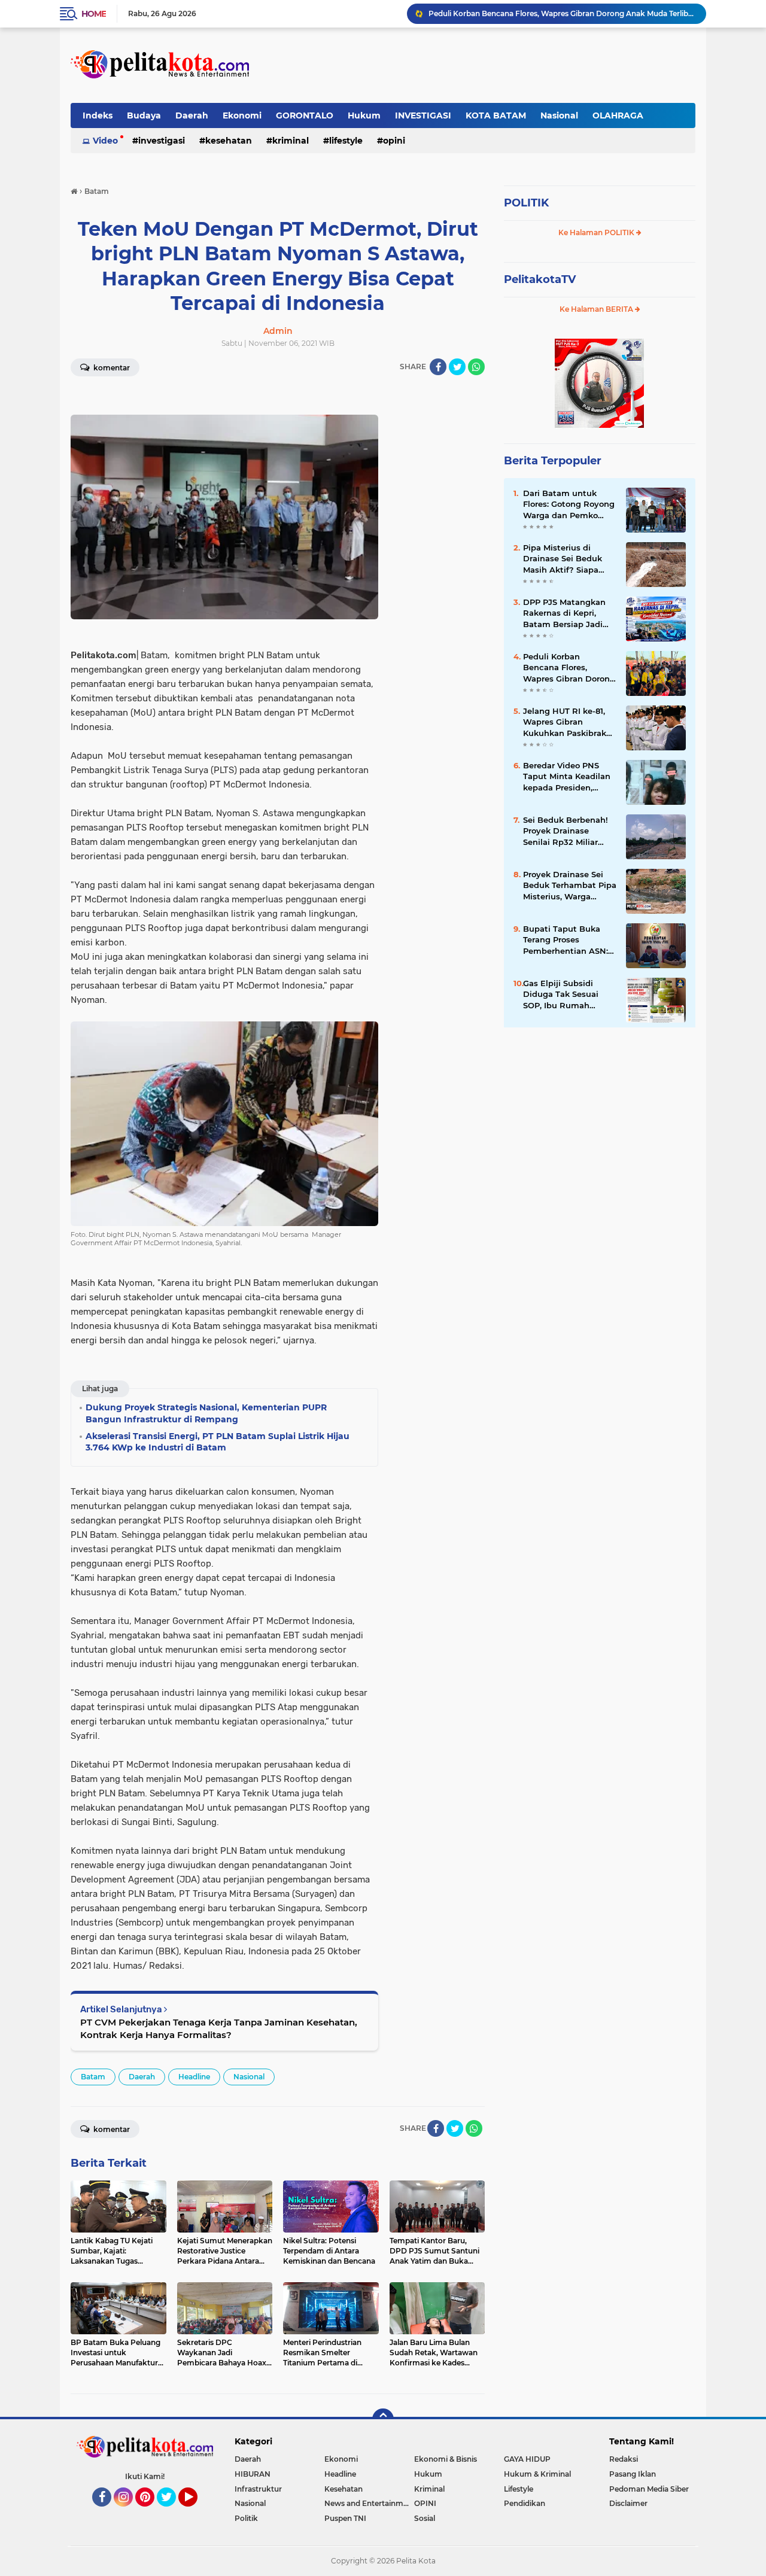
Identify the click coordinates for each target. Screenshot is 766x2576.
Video (105, 141)
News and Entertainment (369, 2503)
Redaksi (624, 2459)
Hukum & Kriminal (537, 2474)
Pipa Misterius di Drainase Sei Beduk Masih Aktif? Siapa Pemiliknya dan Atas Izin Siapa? (565, 559)
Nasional (559, 115)
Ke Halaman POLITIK (597, 232)
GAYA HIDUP (527, 2459)
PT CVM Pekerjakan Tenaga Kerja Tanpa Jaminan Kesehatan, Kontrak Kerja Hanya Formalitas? (219, 2028)
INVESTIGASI (423, 115)
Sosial (425, 2518)
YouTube (196, 2512)
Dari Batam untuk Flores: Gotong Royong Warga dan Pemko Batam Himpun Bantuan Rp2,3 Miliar (569, 504)
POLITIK (526, 203)
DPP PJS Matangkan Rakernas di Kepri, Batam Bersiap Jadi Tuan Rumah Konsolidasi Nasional (565, 613)
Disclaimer (628, 2503)
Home (94, 14)
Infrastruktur (258, 2489)
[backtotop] (383, 2419)
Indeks (98, 115)
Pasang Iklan (633, 2474)
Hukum (364, 115)
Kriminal (291, 141)
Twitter (172, 2512)
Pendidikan (525, 2503)
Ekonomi (242, 115)
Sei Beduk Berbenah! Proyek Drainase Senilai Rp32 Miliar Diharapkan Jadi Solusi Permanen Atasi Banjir (569, 831)
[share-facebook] (438, 367)
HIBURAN (253, 2474)
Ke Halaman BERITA (597, 309)
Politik (246, 2518)
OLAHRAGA (618, 115)
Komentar (111, 368)
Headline (194, 2077)
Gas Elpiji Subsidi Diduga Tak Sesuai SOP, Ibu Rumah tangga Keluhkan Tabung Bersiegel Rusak (561, 994)
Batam (93, 2077)
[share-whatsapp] (476, 367)
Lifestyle (346, 141)
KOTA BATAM (496, 115)
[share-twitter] (457, 367)
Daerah (192, 115)
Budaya (144, 115)
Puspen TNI (345, 2518)
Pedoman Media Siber (649, 2489)
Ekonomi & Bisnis (446, 2459)
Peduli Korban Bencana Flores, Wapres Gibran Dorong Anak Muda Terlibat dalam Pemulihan (562, 13)
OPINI (394, 141)
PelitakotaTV (540, 279)
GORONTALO (305, 115)
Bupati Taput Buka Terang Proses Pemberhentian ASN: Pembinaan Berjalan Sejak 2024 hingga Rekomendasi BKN (566, 940)
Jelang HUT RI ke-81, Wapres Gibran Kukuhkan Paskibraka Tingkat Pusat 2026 (567, 722)
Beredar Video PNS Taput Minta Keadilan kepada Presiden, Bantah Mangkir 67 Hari (567, 777)
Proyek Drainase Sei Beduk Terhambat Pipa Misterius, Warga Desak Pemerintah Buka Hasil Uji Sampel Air (570, 886)
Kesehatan (229, 141)
